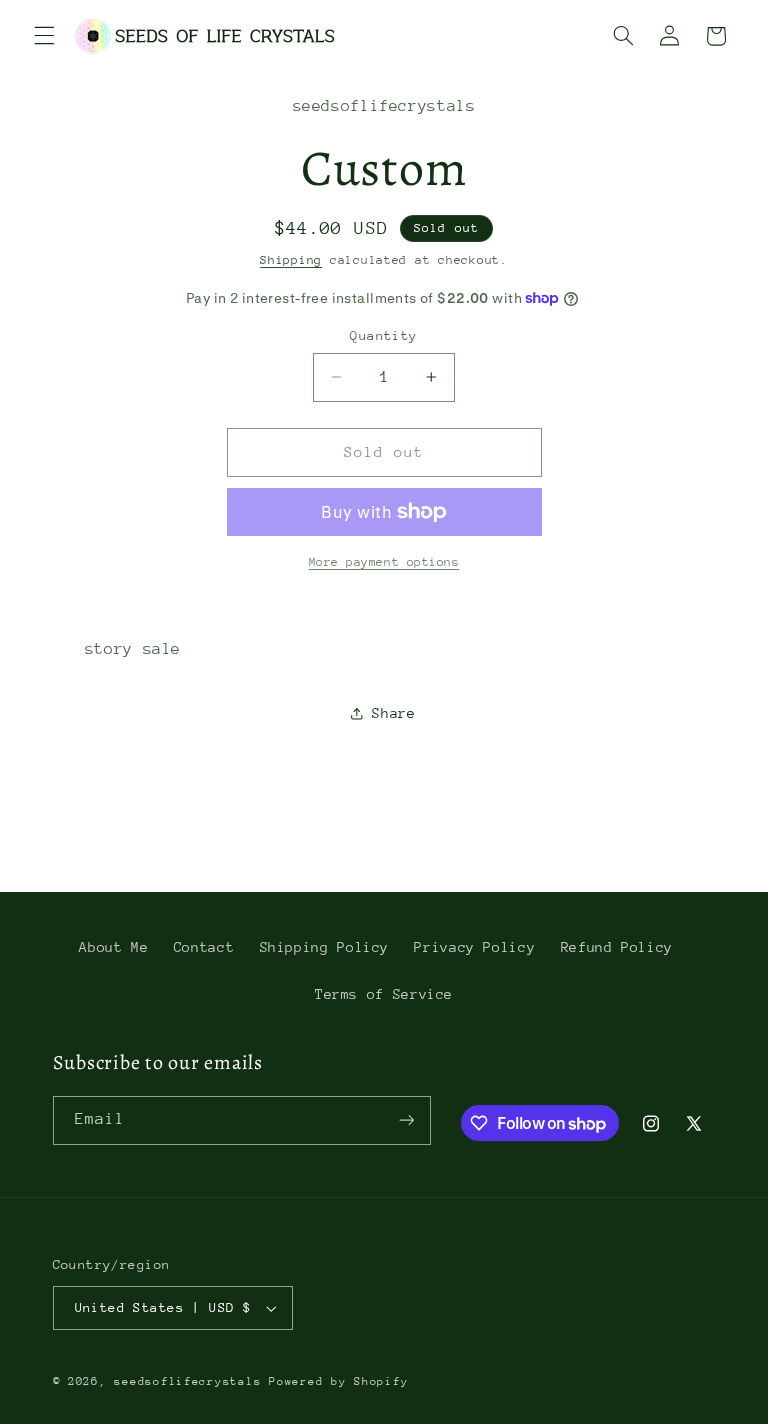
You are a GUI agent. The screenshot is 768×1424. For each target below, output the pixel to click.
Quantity (383, 335)
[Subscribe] (406, 1120)
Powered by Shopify (338, 1381)
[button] (44, 36)
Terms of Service (384, 994)
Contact (204, 947)
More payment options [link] (384, 562)
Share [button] (393, 713)
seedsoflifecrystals (187, 1381)
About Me (113, 947)
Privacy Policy (474, 947)
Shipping (291, 260)
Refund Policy (617, 947)
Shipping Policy (324, 947)
